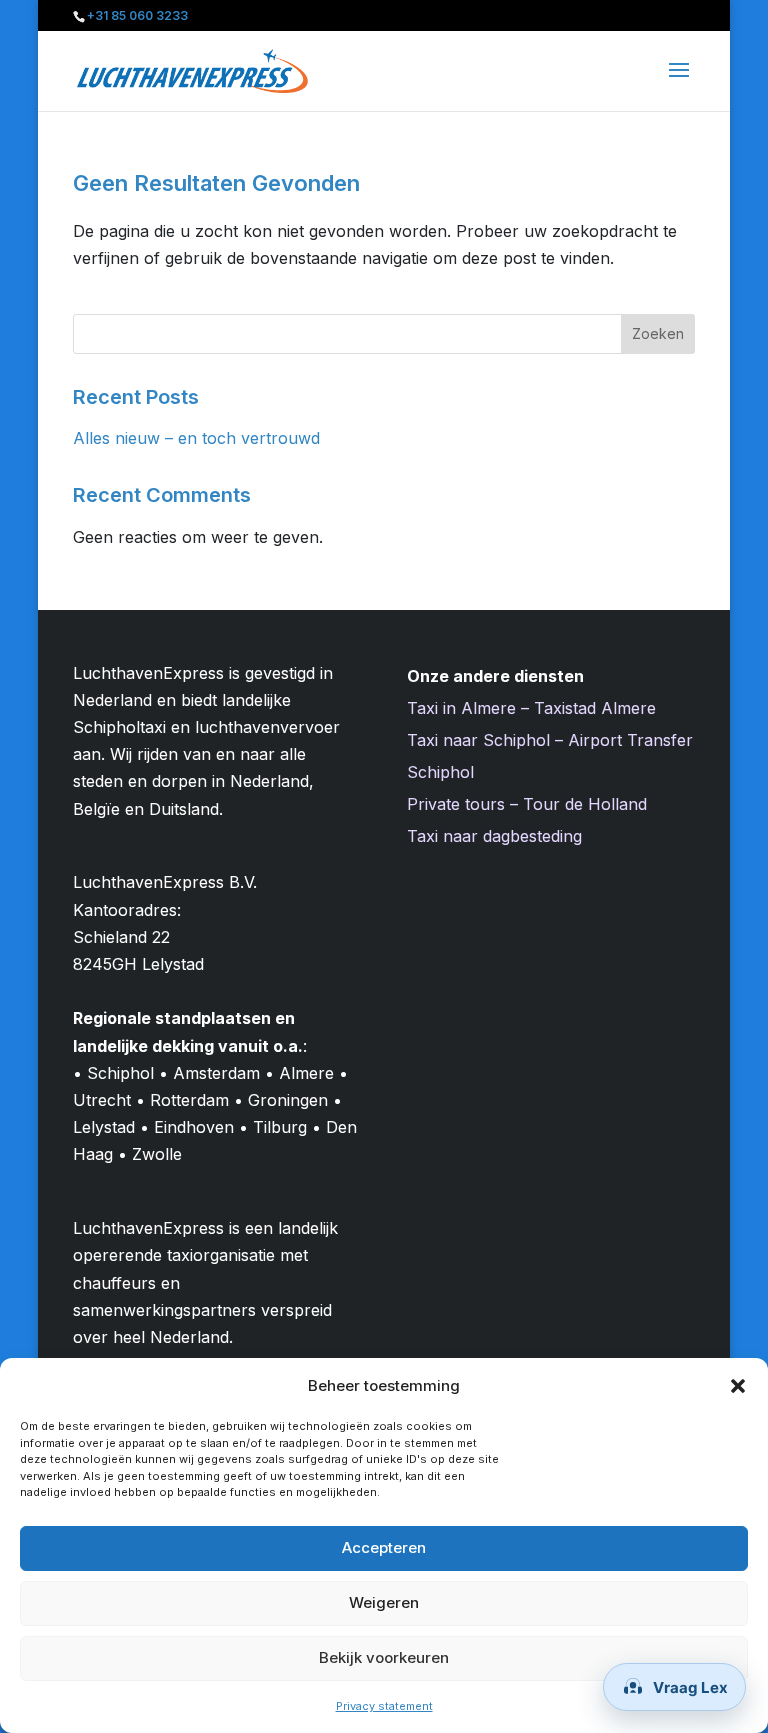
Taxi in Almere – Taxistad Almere (531, 708)
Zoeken (658, 333)
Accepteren (384, 1547)
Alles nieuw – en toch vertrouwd (196, 438)
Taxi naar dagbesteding (494, 836)
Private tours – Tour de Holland (527, 804)
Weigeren (384, 1602)
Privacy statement (384, 1706)
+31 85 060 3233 (137, 15)
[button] (738, 1386)
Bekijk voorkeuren (384, 1657)
